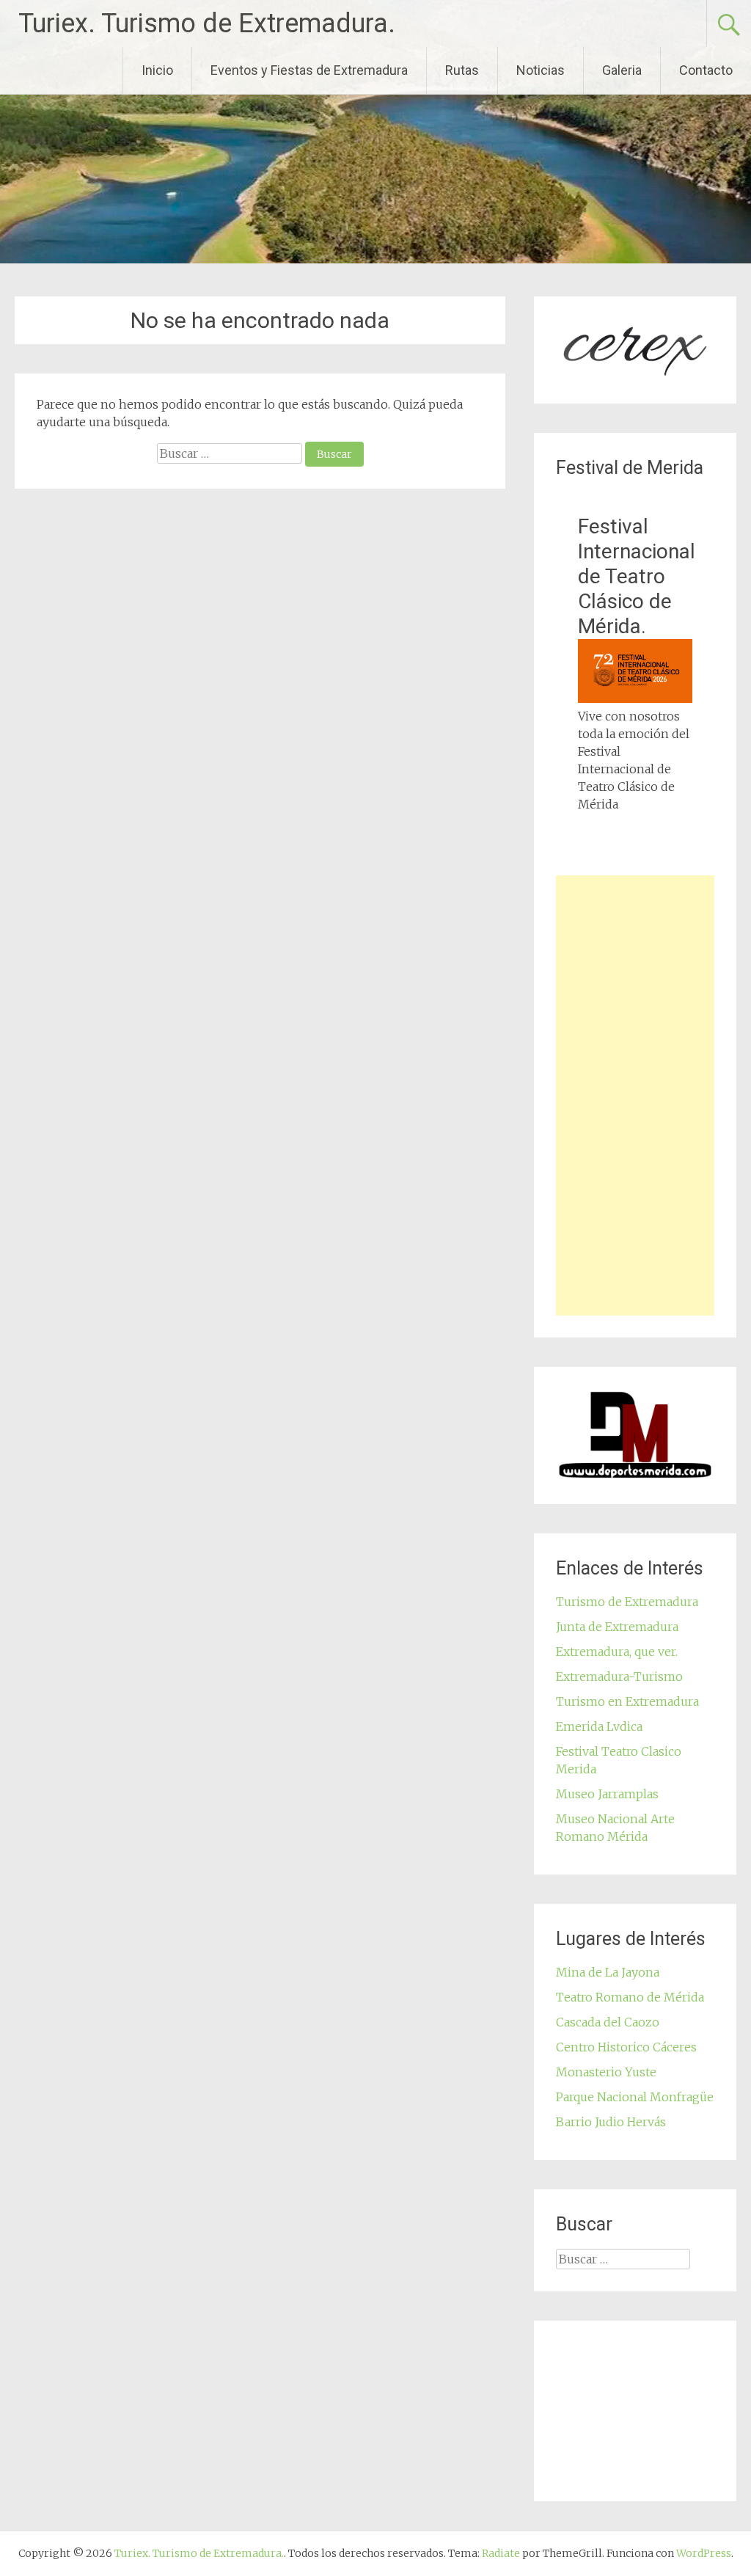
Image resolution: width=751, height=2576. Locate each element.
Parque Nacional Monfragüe (635, 2097)
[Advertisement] (635, 1095)
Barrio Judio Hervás (611, 2122)
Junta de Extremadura (617, 1627)
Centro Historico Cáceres (626, 2047)
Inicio (157, 70)
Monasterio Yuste (606, 2072)
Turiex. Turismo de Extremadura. (207, 23)
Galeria (622, 70)
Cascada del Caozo (608, 2022)
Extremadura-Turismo (619, 1676)
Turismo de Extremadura (627, 1602)
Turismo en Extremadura (627, 1701)
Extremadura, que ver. (617, 1652)
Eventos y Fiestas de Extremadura (309, 70)
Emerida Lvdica (599, 1726)
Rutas (462, 70)
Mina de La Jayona (608, 1972)
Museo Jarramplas (607, 1794)
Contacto (706, 70)
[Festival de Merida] (635, 698)
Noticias (541, 70)
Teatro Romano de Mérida (630, 1997)
